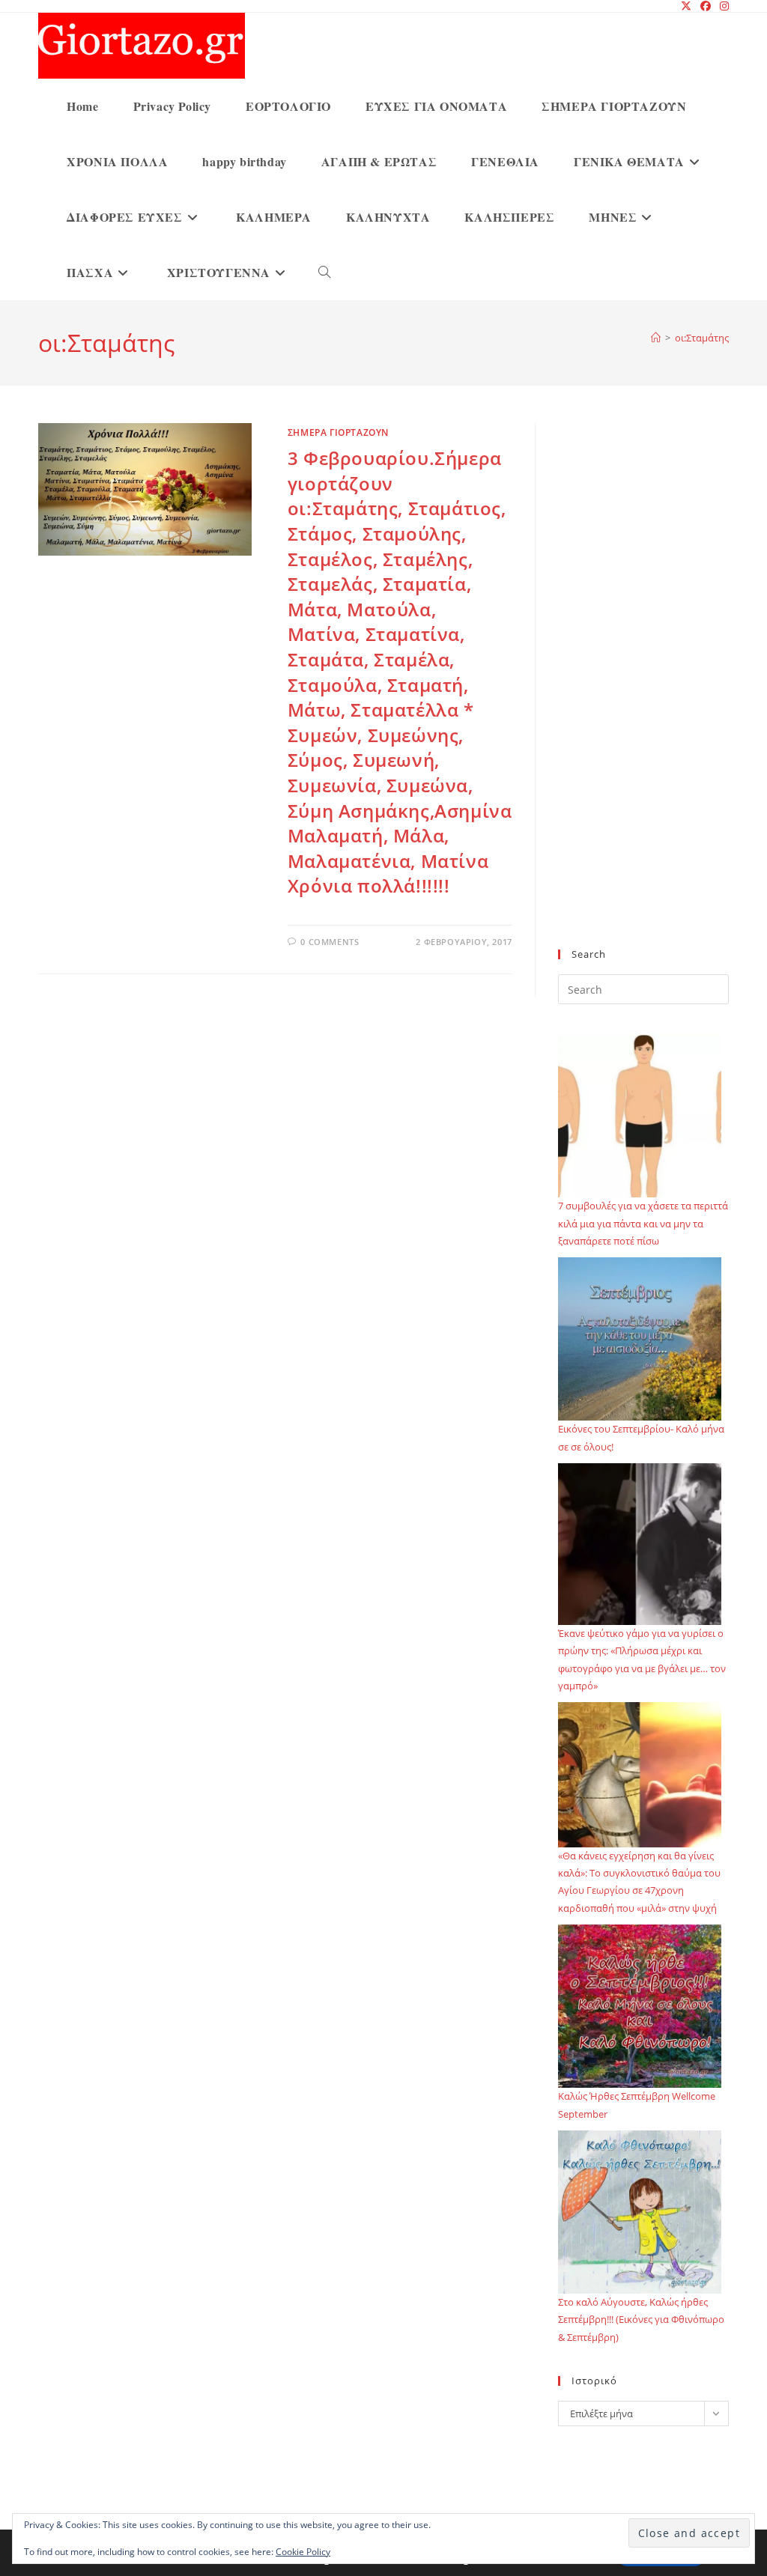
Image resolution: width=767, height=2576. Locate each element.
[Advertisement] (643, 695)
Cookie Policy (303, 2552)
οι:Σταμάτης (702, 338)
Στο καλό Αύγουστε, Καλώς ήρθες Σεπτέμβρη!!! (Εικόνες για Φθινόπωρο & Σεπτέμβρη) (641, 2320)
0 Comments (330, 942)
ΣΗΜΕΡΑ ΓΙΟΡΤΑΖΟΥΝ (338, 432)
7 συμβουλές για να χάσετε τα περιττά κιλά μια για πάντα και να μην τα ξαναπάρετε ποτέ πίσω (643, 1223)
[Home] (656, 338)
